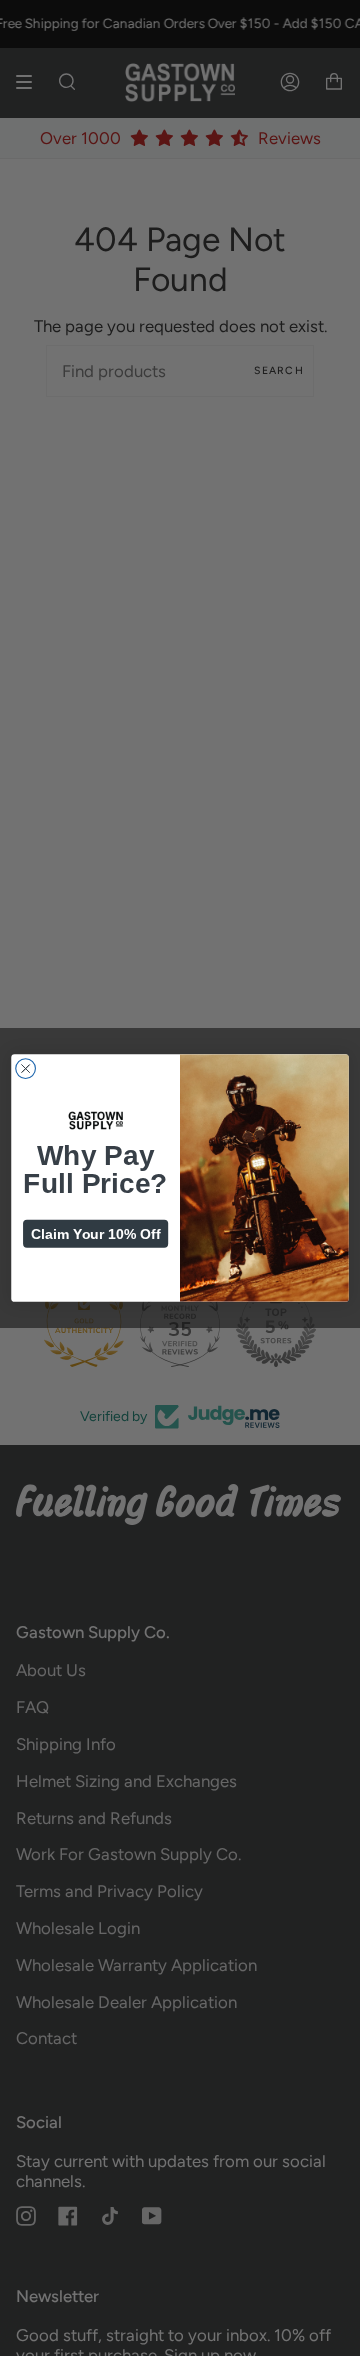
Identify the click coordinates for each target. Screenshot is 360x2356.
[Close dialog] (26, 1069)
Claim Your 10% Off (95, 1234)
